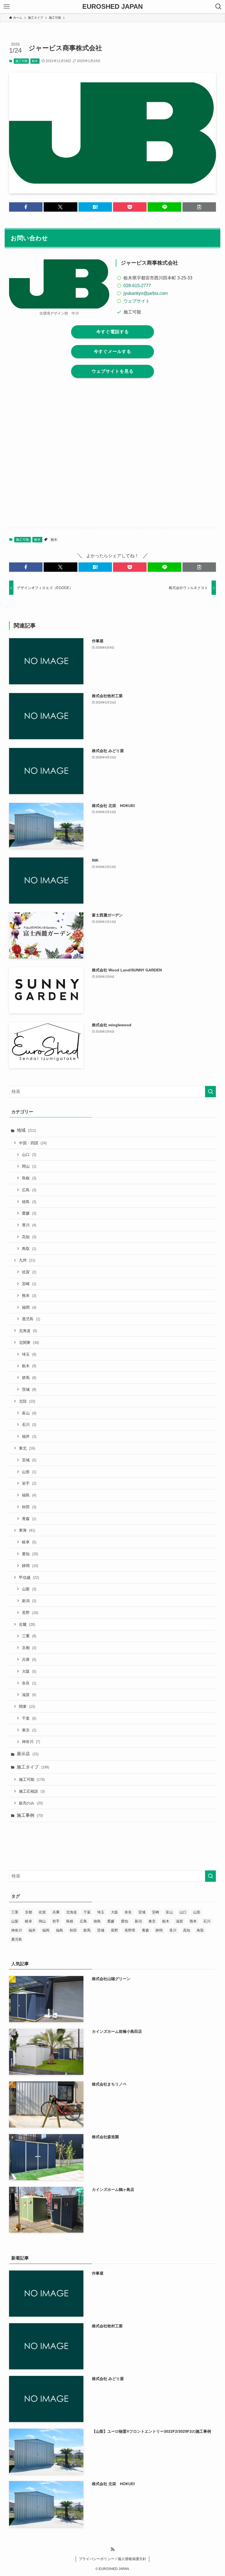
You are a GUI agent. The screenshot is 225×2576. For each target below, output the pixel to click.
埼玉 (29, 1354)
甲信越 (29, 1577)
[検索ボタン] (218, 7)
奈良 (29, 1683)
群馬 (29, 1378)
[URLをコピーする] (199, 207)
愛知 (30, 1554)
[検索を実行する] (210, 1092)
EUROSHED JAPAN (113, 7)
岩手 (29, 1483)
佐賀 (29, 1272)
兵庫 (29, 1660)
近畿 (27, 1624)
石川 (29, 1425)
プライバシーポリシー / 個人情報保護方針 (113, 2559)
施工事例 (30, 1815)
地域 (26, 1130)
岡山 (29, 1166)
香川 (29, 1225)
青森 (29, 1519)
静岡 (30, 1566)
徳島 (29, 1202)
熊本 (29, 1296)
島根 (29, 1178)
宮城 (29, 1460)
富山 (29, 1413)
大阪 (29, 1671)
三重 (29, 1636)
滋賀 (29, 1695)
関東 (27, 1706)
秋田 (29, 1507)
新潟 (29, 1601)
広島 (29, 1190)
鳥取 (29, 1249)
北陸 (27, 1401)
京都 (29, 1648)
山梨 (29, 1589)
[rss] (113, 2549)
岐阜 (29, 1542)
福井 (29, 1436)
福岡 (29, 1307)
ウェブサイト (137, 301)
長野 (30, 1613)
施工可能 (21, 61)
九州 (27, 1260)
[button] (26, 207)
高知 (29, 1237)
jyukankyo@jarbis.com (146, 293)
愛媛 (29, 1213)
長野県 (130, 1930)
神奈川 (31, 1742)
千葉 (29, 1718)
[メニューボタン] (7, 7)
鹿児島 (31, 1319)
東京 (29, 1730)
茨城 (29, 1389)
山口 (29, 1154)
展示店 (28, 1754)
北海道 (28, 1331)
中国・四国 (33, 1143)
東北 (27, 1448)
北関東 (29, 1342)
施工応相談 (32, 1791)
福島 (29, 1495)
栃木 (35, 61)
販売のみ (31, 1803)
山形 (29, 1472)
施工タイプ (33, 1767)
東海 (27, 1530)
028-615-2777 (137, 286)
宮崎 (29, 1284)
